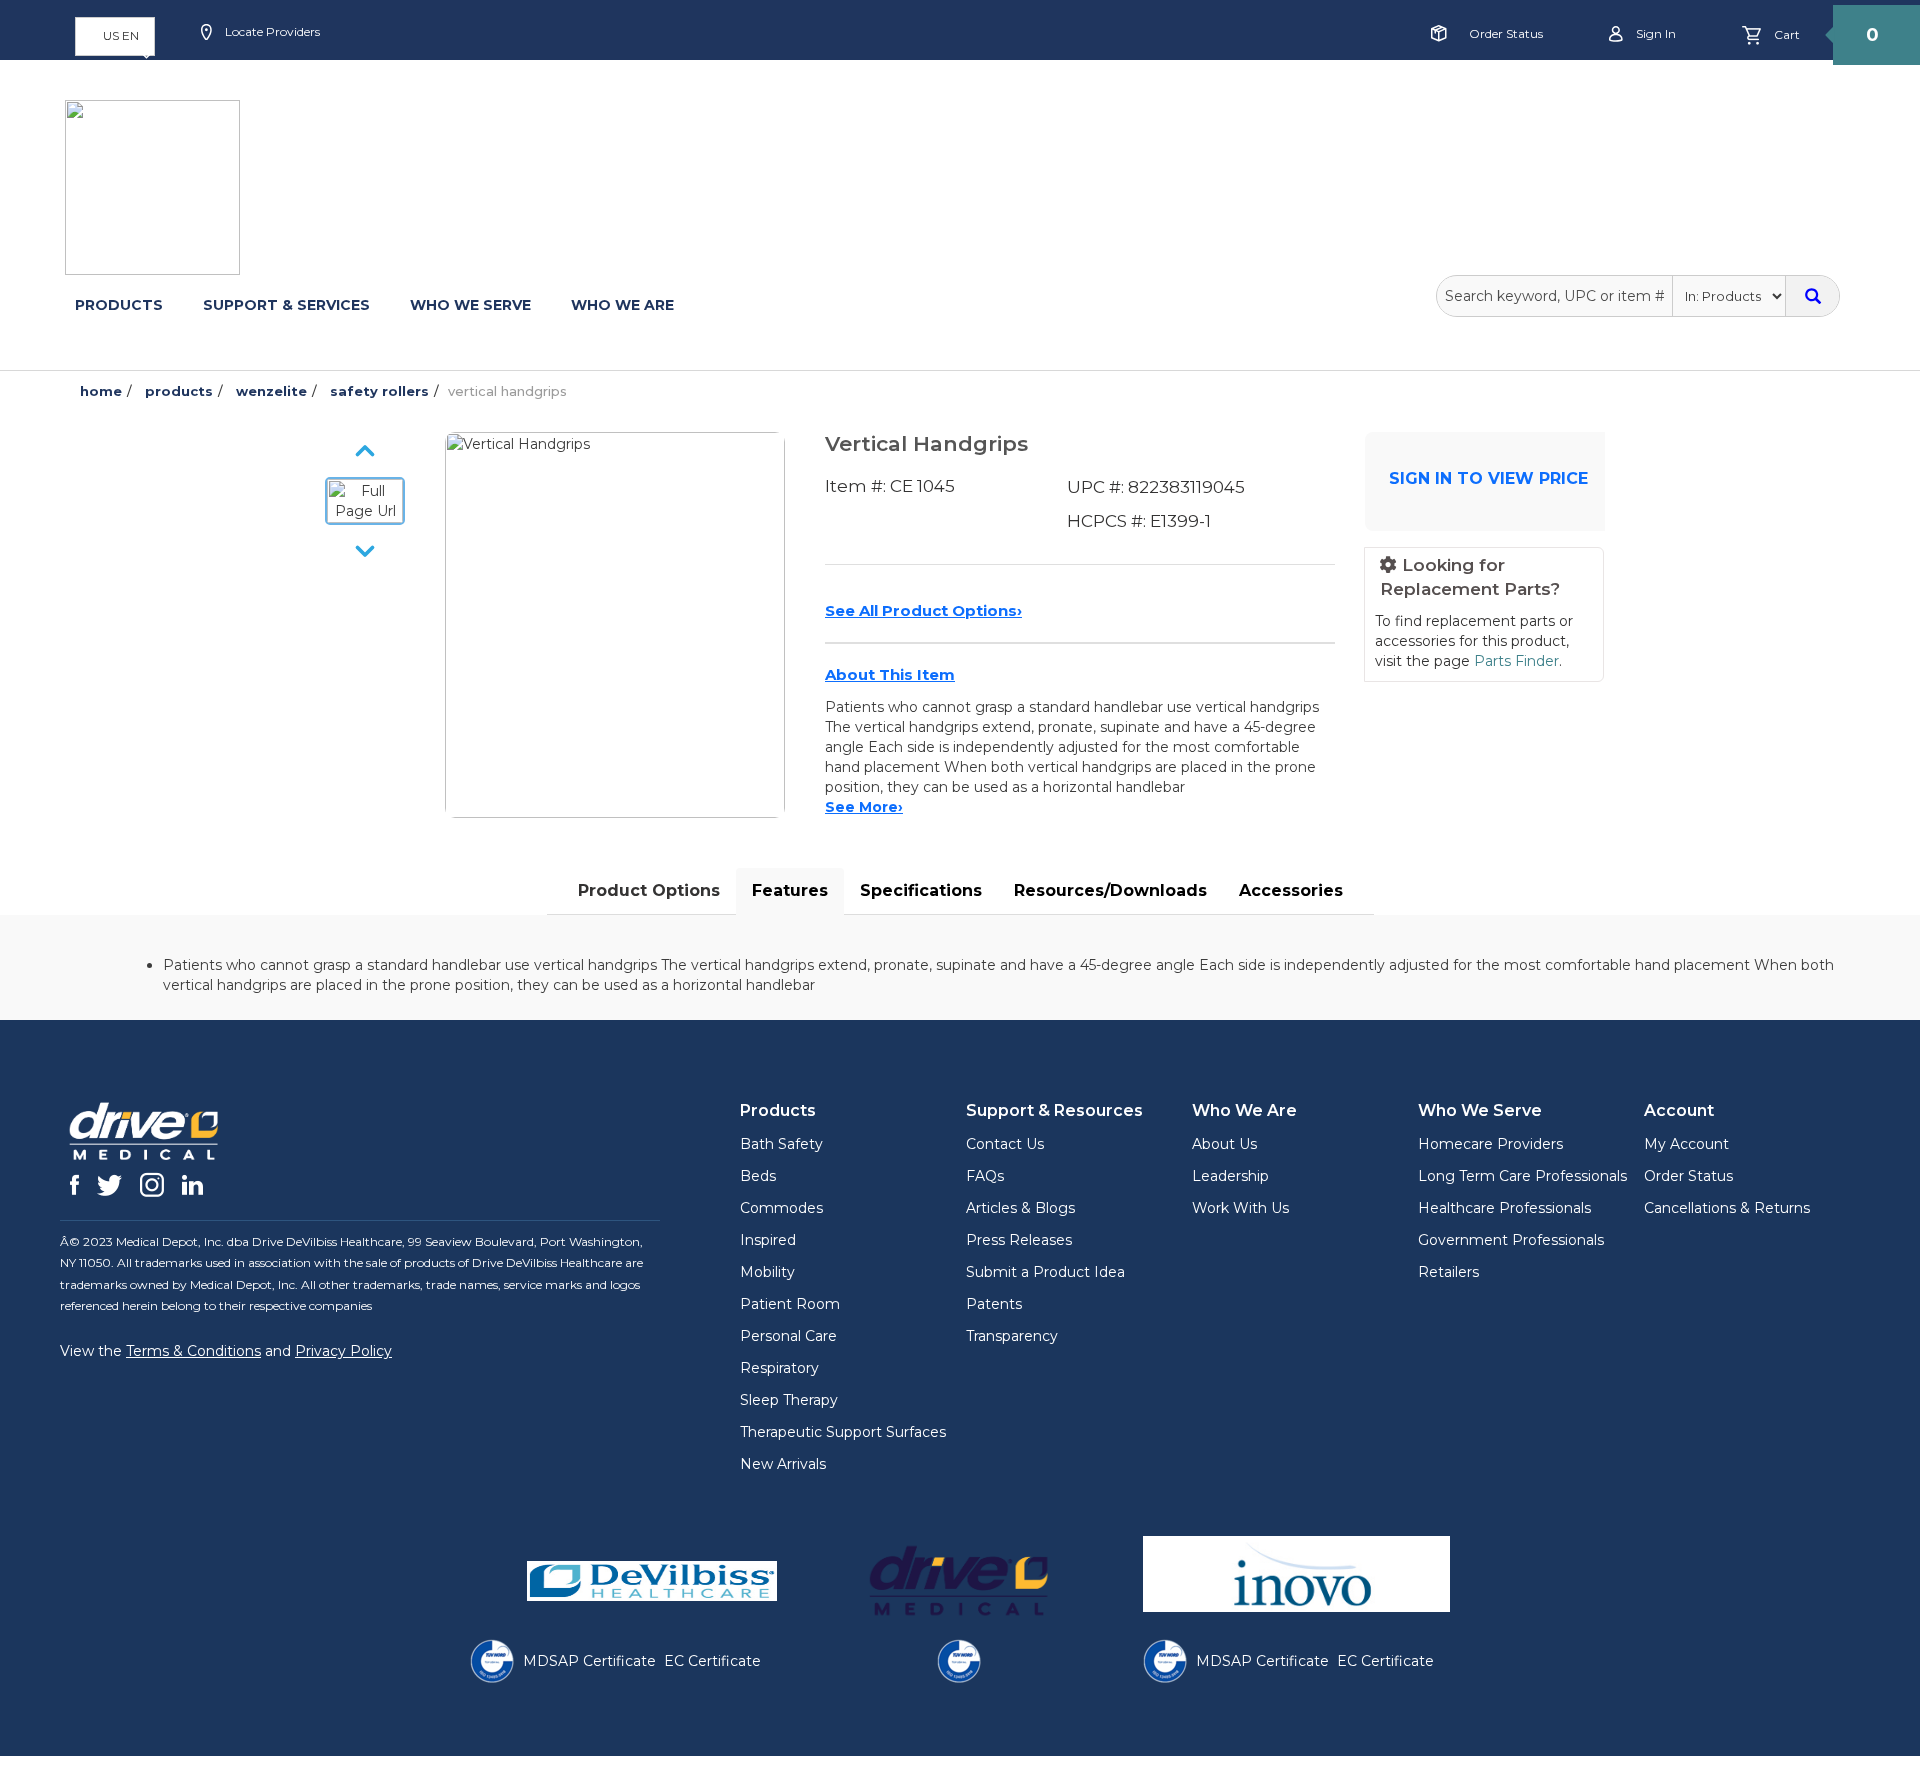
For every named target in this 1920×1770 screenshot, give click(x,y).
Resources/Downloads (1110, 890)
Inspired (768, 1240)
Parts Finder (1516, 661)
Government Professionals (1511, 1240)
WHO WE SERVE (470, 305)
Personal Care (788, 1336)
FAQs (985, 1176)
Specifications (921, 890)
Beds (758, 1176)
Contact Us (1005, 1144)
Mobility (767, 1272)
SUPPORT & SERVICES (286, 305)
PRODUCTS (119, 305)
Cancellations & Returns (1727, 1208)
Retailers (1448, 1272)
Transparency (1012, 1336)
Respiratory (779, 1368)
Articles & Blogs (1020, 1208)
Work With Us (1240, 1208)
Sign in (1654, 33)
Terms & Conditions (193, 1351)
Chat (665, 96)
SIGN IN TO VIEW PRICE (1488, 478)
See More (864, 807)
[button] (115, 36)
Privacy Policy (343, 1351)
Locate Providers (271, 31)
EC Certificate (712, 1661)
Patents (994, 1304)
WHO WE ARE (622, 305)
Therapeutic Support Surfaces (843, 1432)
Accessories (1291, 890)
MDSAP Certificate (589, 1661)
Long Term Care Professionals (1522, 1176)
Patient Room (790, 1304)
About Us (1224, 1144)
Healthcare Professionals (1504, 1208)
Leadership (1230, 1176)
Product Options (649, 890)
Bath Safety (781, 1144)
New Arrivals (783, 1464)
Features (790, 890)
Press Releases (1019, 1240)
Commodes (781, 1208)
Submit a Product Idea (1045, 1272)
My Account (1686, 1144)
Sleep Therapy (789, 1400)
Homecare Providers (1490, 1144)
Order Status (1506, 33)
